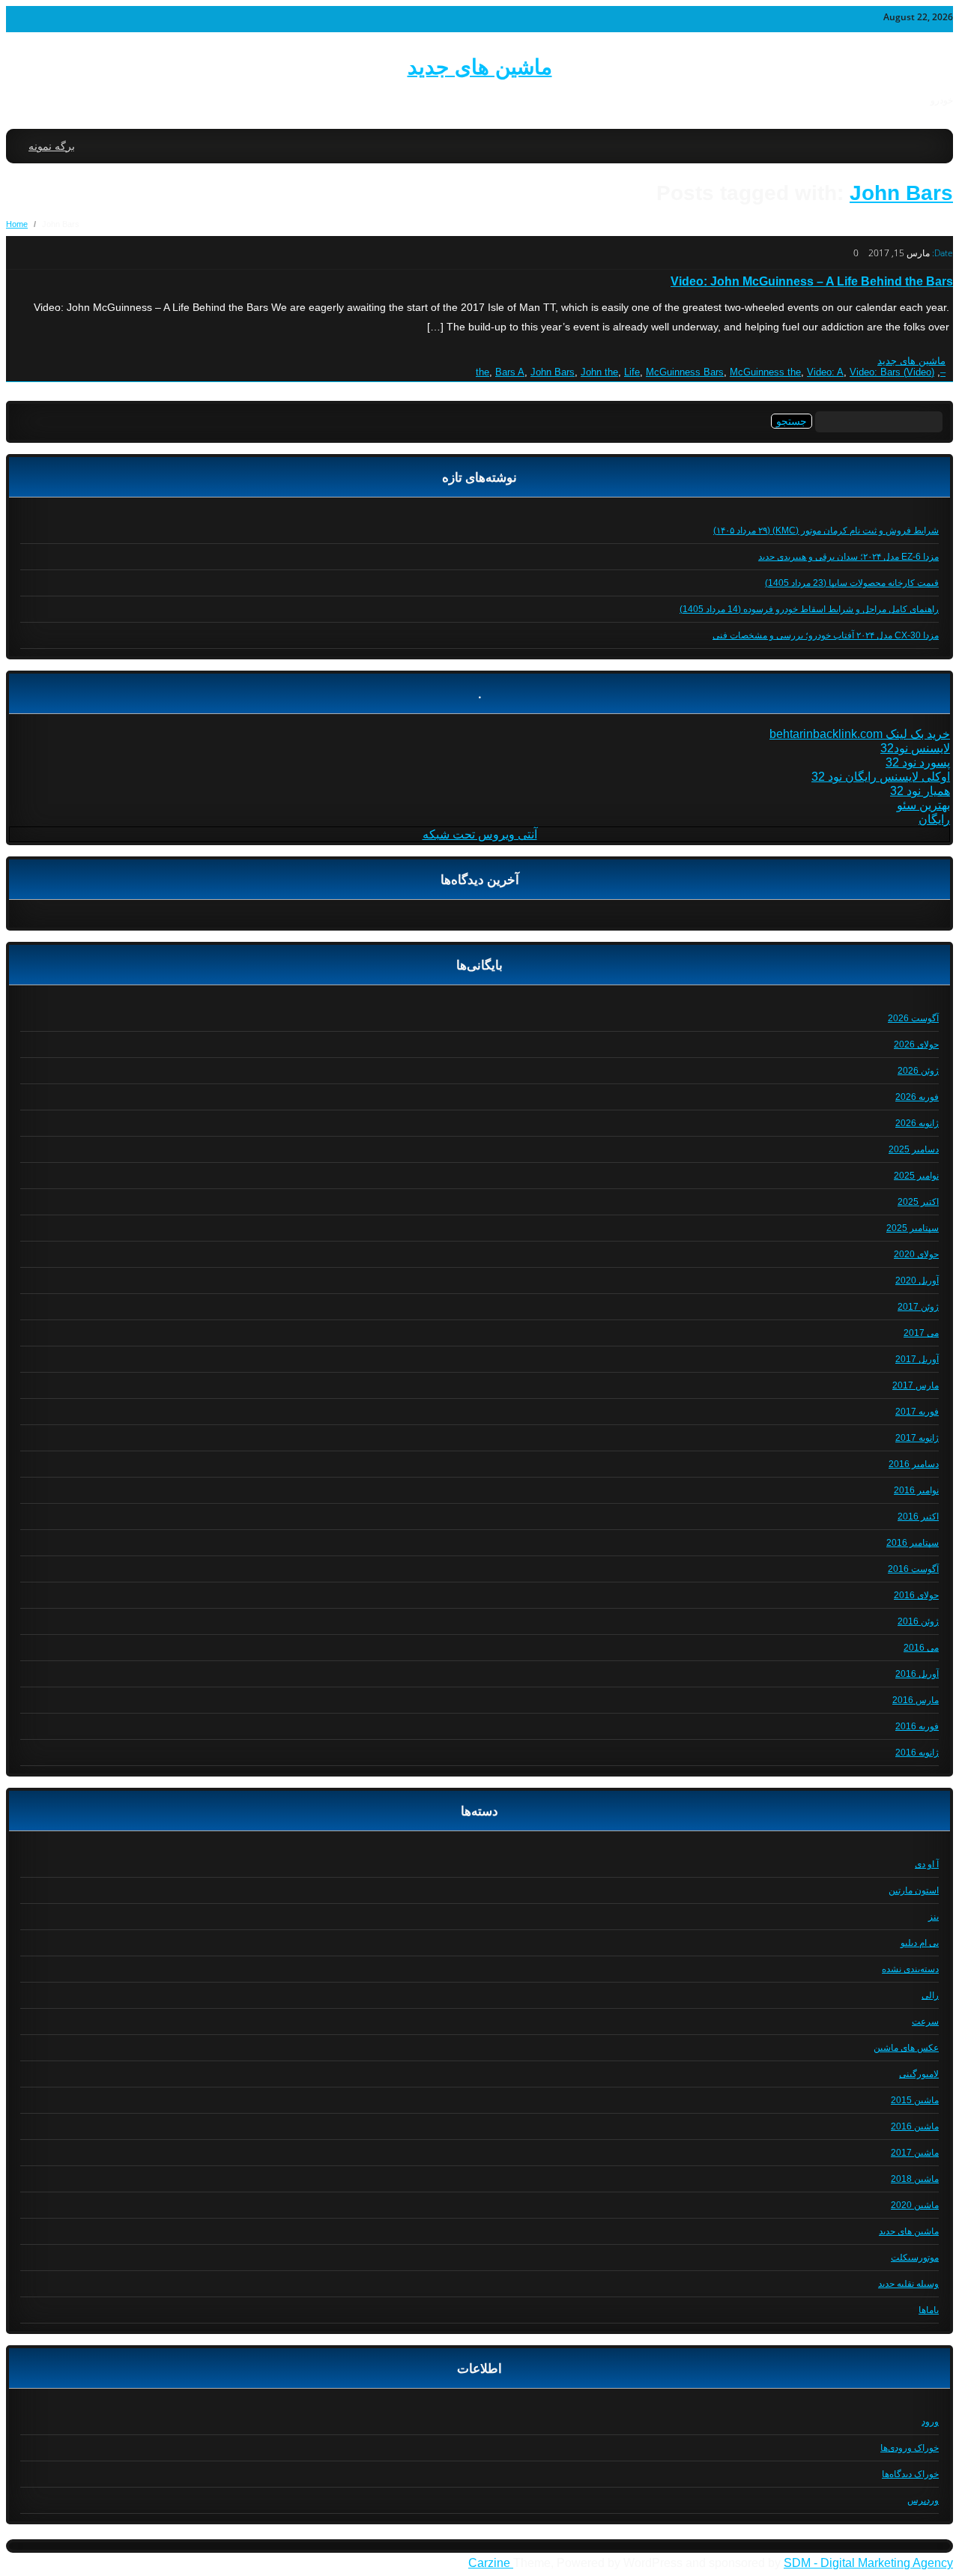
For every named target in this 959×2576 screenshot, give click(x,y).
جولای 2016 (916, 1595)
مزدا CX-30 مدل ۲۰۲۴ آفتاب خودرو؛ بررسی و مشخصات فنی (826, 635)
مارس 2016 (916, 1700)
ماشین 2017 (915, 2153)
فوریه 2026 (917, 1097)
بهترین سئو (923, 805)
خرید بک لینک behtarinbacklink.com (860, 734)
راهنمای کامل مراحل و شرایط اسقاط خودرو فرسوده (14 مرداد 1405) (809, 609)
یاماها (929, 2310)
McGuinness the (765, 372)
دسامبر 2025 (914, 1149)
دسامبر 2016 (914, 1464)
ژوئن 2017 (918, 1307)
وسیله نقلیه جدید (908, 2284)
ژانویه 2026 (917, 1123)
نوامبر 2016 (916, 1490)
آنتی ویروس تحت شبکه (480, 834)
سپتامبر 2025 (913, 1228)
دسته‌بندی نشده (910, 1969)
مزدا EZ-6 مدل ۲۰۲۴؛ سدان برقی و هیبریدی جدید (848, 557)
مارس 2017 (916, 1385)
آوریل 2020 (917, 1281)
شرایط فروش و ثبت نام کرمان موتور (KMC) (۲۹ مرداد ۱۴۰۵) (826, 530)
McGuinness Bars (685, 372)
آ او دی (927, 1864)
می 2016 (921, 1648)
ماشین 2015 (915, 2100)
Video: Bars (875, 372)
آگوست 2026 (913, 1018)
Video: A (825, 372)
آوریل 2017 (917, 1359)
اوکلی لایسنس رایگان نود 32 (881, 777)
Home (17, 224)
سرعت (925, 2022)
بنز (934, 1917)
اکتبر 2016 (918, 1517)
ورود (930, 2422)
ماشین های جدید (480, 67)
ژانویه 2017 (917, 1438)
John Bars (901, 193)
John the (599, 372)
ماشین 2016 (915, 2126)
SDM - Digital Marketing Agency (868, 2563)
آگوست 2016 (913, 1569)
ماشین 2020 (915, 2205)
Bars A (510, 372)
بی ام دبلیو (920, 1943)
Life (632, 372)
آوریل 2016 (917, 1674)
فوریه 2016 (917, 1726)
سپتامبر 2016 (913, 1543)
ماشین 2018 (915, 2179)
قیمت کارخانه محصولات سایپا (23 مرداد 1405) (852, 583)
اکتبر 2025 (918, 1202)
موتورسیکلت (915, 2258)
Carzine (491, 2563)
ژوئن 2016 (918, 1621)
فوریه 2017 (917, 1412)
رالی (930, 1995)
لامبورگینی (919, 2074)
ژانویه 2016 (917, 1753)
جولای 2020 (916, 1254)
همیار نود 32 (920, 791)
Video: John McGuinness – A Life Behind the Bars (812, 281)
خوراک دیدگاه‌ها (910, 2474)
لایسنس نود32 (915, 748)
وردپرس (923, 2500)
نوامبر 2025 (916, 1176)
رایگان (934, 819)
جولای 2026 (916, 1044)
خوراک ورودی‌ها (910, 2448)
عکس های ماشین (906, 2048)
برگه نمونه (52, 146)
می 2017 (921, 1333)
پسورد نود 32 (918, 762)
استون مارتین (914, 1890)
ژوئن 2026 (918, 1071)
